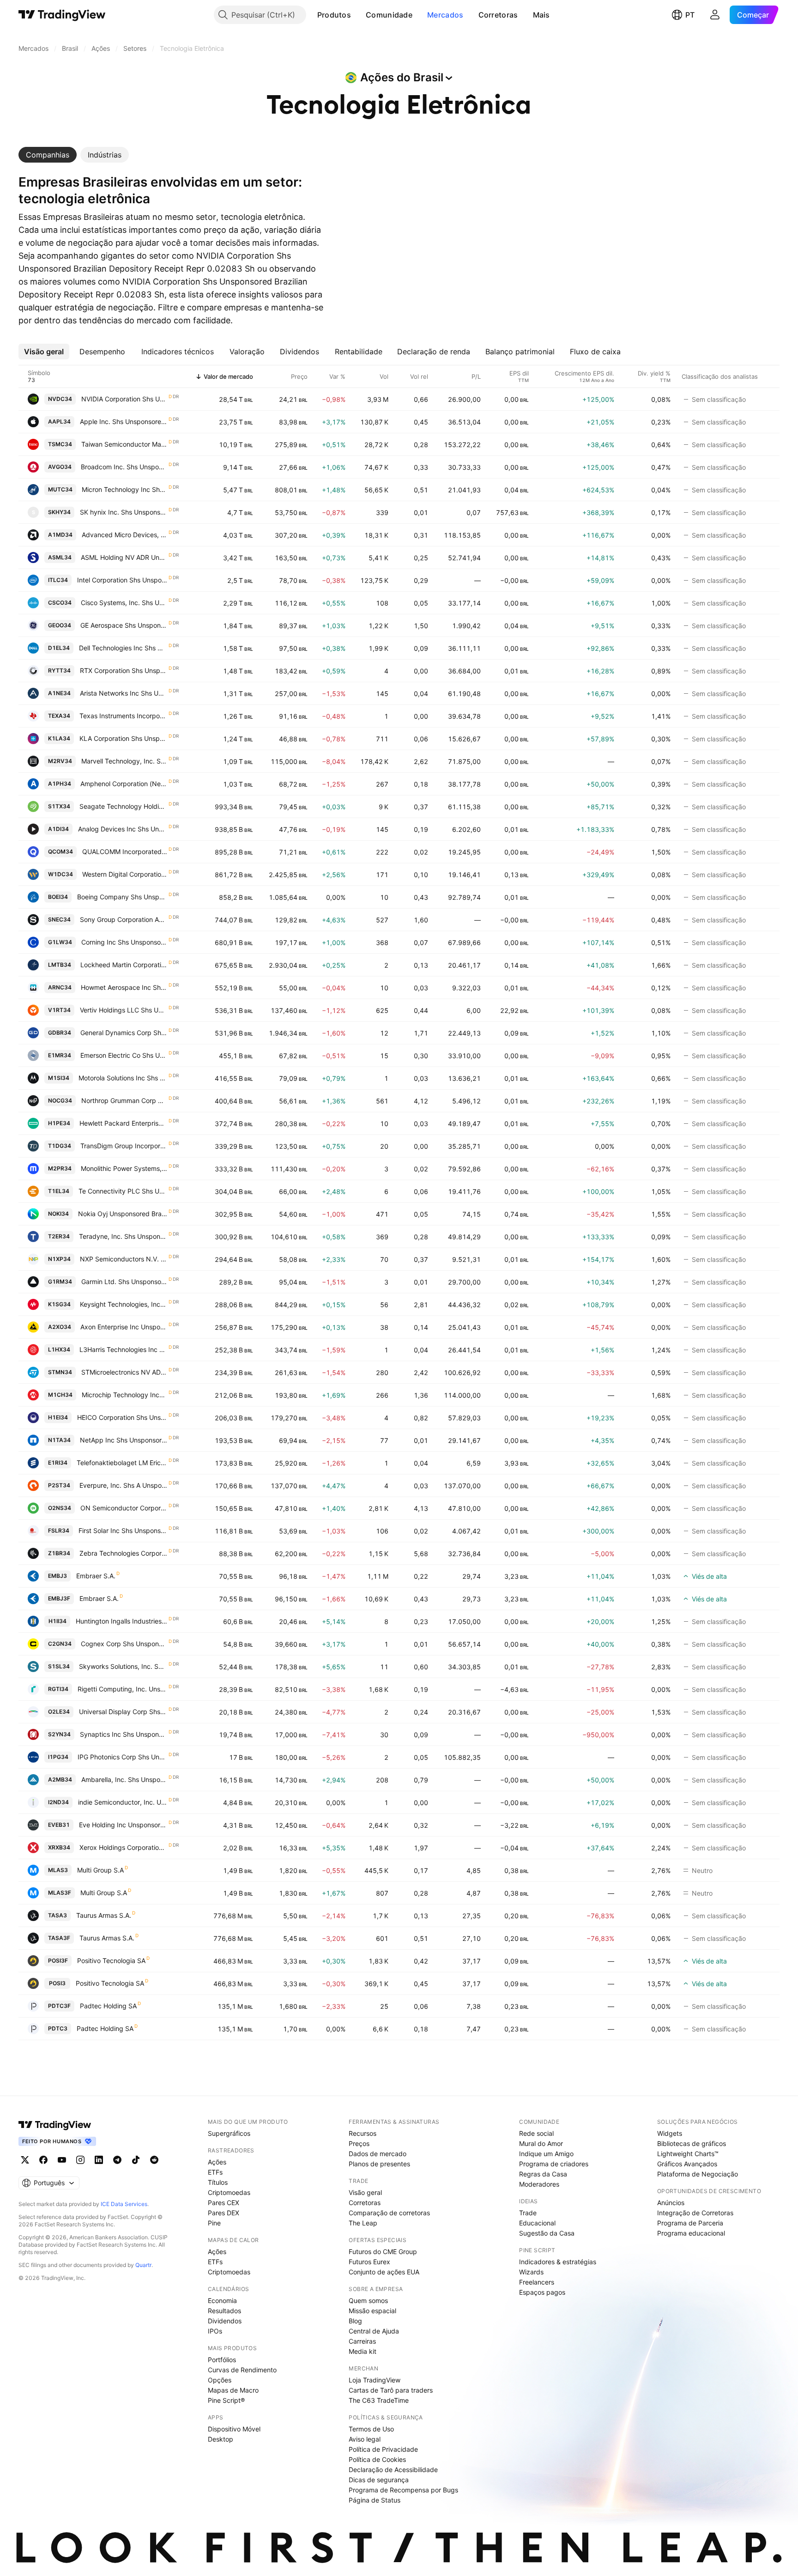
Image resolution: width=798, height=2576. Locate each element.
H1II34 (57, 1621)
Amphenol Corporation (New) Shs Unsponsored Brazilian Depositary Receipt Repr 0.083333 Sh (124, 784)
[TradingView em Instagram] (80, 2160)
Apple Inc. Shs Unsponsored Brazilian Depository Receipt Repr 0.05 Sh (124, 421)
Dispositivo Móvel (234, 2429)
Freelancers (537, 2282)
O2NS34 (60, 1508)
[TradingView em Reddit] (154, 2160)
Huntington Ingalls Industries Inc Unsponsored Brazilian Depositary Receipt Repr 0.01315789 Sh (122, 1621)
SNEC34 (59, 919)
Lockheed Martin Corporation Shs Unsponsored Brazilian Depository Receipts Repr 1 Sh (124, 965)
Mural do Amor (541, 2143)
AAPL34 (59, 421)
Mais (541, 15)
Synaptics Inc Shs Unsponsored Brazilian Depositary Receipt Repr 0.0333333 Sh (124, 1734)
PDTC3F (59, 2006)
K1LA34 (59, 738)
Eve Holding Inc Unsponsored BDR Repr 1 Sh (123, 1825)
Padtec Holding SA (108, 2006)
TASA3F (59, 1938)
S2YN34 (59, 1734)
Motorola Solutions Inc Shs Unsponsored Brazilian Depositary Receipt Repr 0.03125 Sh (123, 1078)
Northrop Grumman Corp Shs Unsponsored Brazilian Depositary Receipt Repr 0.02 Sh (124, 1100)
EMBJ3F (59, 1598)
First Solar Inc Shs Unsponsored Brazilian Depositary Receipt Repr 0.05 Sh (123, 1530)
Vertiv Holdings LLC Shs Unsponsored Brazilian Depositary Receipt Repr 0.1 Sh (124, 1010)
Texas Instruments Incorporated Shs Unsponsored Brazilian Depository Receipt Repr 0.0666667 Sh (124, 716)
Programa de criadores (554, 2164)
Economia (222, 2300)
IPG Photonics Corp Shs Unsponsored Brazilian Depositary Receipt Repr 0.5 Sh (123, 1757)
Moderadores (539, 2184)
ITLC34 (58, 580)
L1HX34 (59, 1349)
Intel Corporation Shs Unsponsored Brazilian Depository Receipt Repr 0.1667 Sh (122, 580)
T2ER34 (59, 1236)
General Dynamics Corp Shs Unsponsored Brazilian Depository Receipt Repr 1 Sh (124, 1033)
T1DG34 (60, 1146)
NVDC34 (60, 399)
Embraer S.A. (96, 1576)
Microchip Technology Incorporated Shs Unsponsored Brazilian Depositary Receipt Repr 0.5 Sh (125, 1395)
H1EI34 (58, 1417)
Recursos (363, 2133)
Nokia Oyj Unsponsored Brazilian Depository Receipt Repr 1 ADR (123, 1214)
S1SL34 (59, 1666)
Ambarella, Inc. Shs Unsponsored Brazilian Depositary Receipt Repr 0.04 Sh (124, 1779)
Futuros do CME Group (383, 2252)
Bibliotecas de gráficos (692, 2143)
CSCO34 (60, 603)
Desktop (221, 2439)
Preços (359, 2143)
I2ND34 (58, 1802)
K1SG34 (59, 1304)
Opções (220, 2380)
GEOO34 (60, 625)
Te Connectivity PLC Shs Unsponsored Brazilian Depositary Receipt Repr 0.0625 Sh (123, 1191)
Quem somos (368, 2300)
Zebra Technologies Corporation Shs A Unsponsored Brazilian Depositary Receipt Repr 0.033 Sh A (124, 1553)
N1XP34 (59, 1259)
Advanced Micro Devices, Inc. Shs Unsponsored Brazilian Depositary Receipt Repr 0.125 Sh (125, 535)
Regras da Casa (543, 2174)
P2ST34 (59, 1485)
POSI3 (57, 1983)
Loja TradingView (375, 2380)
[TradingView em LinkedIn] (99, 2160)
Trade (528, 2213)
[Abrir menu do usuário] (715, 15)
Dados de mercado (378, 2154)
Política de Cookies (377, 2459)
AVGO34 (60, 467)
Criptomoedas (229, 2192)
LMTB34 (60, 965)
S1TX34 (59, 806)
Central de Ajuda (374, 2331)
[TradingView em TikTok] (136, 2160)
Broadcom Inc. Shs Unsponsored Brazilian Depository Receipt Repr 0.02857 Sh (124, 467)
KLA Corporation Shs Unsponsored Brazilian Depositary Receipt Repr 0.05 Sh (124, 738)
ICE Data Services (124, 2204)
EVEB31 (59, 1825)
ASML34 (60, 557)
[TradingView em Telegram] (117, 2160)
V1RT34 (59, 1010)
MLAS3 (58, 1870)
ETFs (215, 2172)
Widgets (670, 2133)
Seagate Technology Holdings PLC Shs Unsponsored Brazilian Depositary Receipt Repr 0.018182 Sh (124, 806)
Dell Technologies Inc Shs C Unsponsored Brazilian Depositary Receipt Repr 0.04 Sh (123, 648)
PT (690, 15)
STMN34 (60, 1372)
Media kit (363, 2351)
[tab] (48, 155)
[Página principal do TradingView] (62, 15)
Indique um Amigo (546, 2154)
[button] (358, 15)
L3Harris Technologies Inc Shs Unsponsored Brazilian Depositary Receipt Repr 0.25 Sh (124, 1349)
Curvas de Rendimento (242, 2370)
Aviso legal (365, 2439)
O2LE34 (59, 1712)
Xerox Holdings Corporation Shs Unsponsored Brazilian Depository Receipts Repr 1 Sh (124, 1847)
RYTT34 (59, 670)
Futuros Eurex (369, 2262)
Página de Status (375, 2500)
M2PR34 (60, 1168)
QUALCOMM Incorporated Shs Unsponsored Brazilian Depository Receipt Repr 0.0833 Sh (125, 852)
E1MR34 (60, 1055)
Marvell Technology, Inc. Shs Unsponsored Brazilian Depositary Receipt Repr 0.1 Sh (124, 761)
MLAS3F (60, 1893)
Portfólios (222, 2360)
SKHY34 (59, 512)
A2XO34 (60, 1327)
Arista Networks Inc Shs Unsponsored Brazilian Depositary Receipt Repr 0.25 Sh (124, 693)
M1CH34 (60, 1395)
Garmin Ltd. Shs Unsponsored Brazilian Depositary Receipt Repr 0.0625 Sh (124, 1282)
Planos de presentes (379, 2164)
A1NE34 (59, 693)
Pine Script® (226, 2400)
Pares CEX (224, 2203)
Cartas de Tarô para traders (391, 2390)
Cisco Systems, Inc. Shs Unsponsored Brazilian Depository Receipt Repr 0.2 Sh (124, 603)
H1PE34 (59, 1123)
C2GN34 (60, 1644)
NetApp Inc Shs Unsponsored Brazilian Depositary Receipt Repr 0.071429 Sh (124, 1440)
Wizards (531, 2272)
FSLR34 (59, 1530)
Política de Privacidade (383, 2449)
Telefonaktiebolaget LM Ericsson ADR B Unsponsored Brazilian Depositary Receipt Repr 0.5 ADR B (122, 1463)
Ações (217, 2162)
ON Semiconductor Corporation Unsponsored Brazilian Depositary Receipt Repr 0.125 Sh (124, 1508)
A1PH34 (60, 784)
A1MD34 (60, 535)
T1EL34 (59, 1191)
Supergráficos (229, 2133)
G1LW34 (60, 942)
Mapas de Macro (233, 2390)
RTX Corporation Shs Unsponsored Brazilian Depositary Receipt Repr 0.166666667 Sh (124, 670)
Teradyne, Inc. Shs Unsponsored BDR (123, 1236)
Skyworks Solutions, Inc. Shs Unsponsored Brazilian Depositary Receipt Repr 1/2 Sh (123, 1666)
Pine (214, 2223)
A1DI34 (58, 829)
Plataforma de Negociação (698, 2174)
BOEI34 (58, 897)
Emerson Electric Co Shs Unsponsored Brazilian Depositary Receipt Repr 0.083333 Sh (124, 1055)
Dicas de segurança (379, 2480)
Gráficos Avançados (687, 2164)
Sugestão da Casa (547, 2233)
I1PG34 (58, 1757)
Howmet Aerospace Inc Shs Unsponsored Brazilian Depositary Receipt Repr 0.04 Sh (124, 987)
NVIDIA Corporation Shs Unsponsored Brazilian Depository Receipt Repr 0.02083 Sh (124, 399)
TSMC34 (60, 444)
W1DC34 (60, 874)
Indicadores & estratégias (558, 2262)
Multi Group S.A (100, 1870)
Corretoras (498, 15)
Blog (355, 2321)
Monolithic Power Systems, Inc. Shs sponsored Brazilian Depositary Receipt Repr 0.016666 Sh (124, 1168)
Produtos (334, 15)
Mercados (445, 15)
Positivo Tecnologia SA (111, 1961)
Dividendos (225, 2321)
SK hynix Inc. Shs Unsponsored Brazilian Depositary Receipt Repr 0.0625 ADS (124, 512)
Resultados (224, 2311)
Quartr (143, 2265)
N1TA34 (59, 1440)
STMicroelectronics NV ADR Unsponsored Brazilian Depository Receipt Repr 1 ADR (124, 1372)
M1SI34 (59, 1078)
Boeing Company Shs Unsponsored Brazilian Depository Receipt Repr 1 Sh (122, 897)
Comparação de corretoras (389, 2213)
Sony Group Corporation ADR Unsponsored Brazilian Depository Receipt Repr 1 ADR (124, 919)
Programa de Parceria (690, 2223)
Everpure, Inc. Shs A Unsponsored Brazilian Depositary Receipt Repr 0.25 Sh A (124, 1485)
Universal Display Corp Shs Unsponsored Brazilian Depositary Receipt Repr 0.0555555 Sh (123, 1712)
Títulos (218, 2182)
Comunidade (389, 15)
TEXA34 (59, 716)
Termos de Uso (371, 2429)
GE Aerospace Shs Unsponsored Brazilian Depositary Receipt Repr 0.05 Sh (124, 625)
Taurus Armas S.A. (104, 1915)
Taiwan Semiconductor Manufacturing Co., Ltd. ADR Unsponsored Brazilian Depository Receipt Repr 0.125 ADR (124, 444)
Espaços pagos (542, 2292)
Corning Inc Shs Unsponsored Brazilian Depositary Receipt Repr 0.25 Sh (124, 942)
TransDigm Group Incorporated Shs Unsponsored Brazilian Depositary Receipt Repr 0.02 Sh (124, 1146)
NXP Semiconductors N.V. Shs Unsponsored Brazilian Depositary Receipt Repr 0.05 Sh (124, 1259)
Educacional (537, 2223)
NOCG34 (60, 1100)
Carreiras (362, 2341)
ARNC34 (60, 987)
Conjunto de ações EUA (384, 2272)
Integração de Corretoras (695, 2213)
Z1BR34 (59, 1553)
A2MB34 (60, 1779)
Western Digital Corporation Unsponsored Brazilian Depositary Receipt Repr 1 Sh (125, 874)
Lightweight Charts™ (688, 2154)
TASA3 (57, 1915)
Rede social (536, 2133)
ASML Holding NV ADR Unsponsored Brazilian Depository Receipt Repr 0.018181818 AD (124, 557)
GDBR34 (60, 1033)
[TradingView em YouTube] (62, 2160)
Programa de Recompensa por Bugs (403, 2490)
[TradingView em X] (25, 2160)
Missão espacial (372, 2311)
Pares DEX (224, 2213)
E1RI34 (58, 1463)
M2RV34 (60, 761)
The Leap (363, 2223)
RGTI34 (58, 1689)
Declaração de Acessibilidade (393, 2470)
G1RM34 (60, 1282)
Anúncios (671, 2203)
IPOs (215, 2331)
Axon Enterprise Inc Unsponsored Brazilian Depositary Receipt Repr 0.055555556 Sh (124, 1327)
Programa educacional (691, 2233)
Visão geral (365, 2192)
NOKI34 (58, 1214)
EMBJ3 (57, 1576)
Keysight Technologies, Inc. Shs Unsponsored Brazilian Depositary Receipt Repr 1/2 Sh (124, 1304)
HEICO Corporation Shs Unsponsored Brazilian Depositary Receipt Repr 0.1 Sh (122, 1417)
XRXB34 (59, 1847)
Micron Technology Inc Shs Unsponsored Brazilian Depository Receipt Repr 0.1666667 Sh (125, 489)
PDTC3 (58, 2028)
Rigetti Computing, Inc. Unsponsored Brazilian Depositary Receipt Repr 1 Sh (123, 1689)
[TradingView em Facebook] (43, 2160)
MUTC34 (60, 489)
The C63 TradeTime (379, 2400)
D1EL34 (59, 648)
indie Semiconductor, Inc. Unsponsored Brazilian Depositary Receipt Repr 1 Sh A (123, 1802)
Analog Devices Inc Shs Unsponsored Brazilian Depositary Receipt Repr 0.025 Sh (123, 829)
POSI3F (58, 1961)
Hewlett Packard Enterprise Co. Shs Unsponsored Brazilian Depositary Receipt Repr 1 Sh (124, 1123)
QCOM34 (60, 852)
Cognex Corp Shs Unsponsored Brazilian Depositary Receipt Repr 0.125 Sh (124, 1644)
